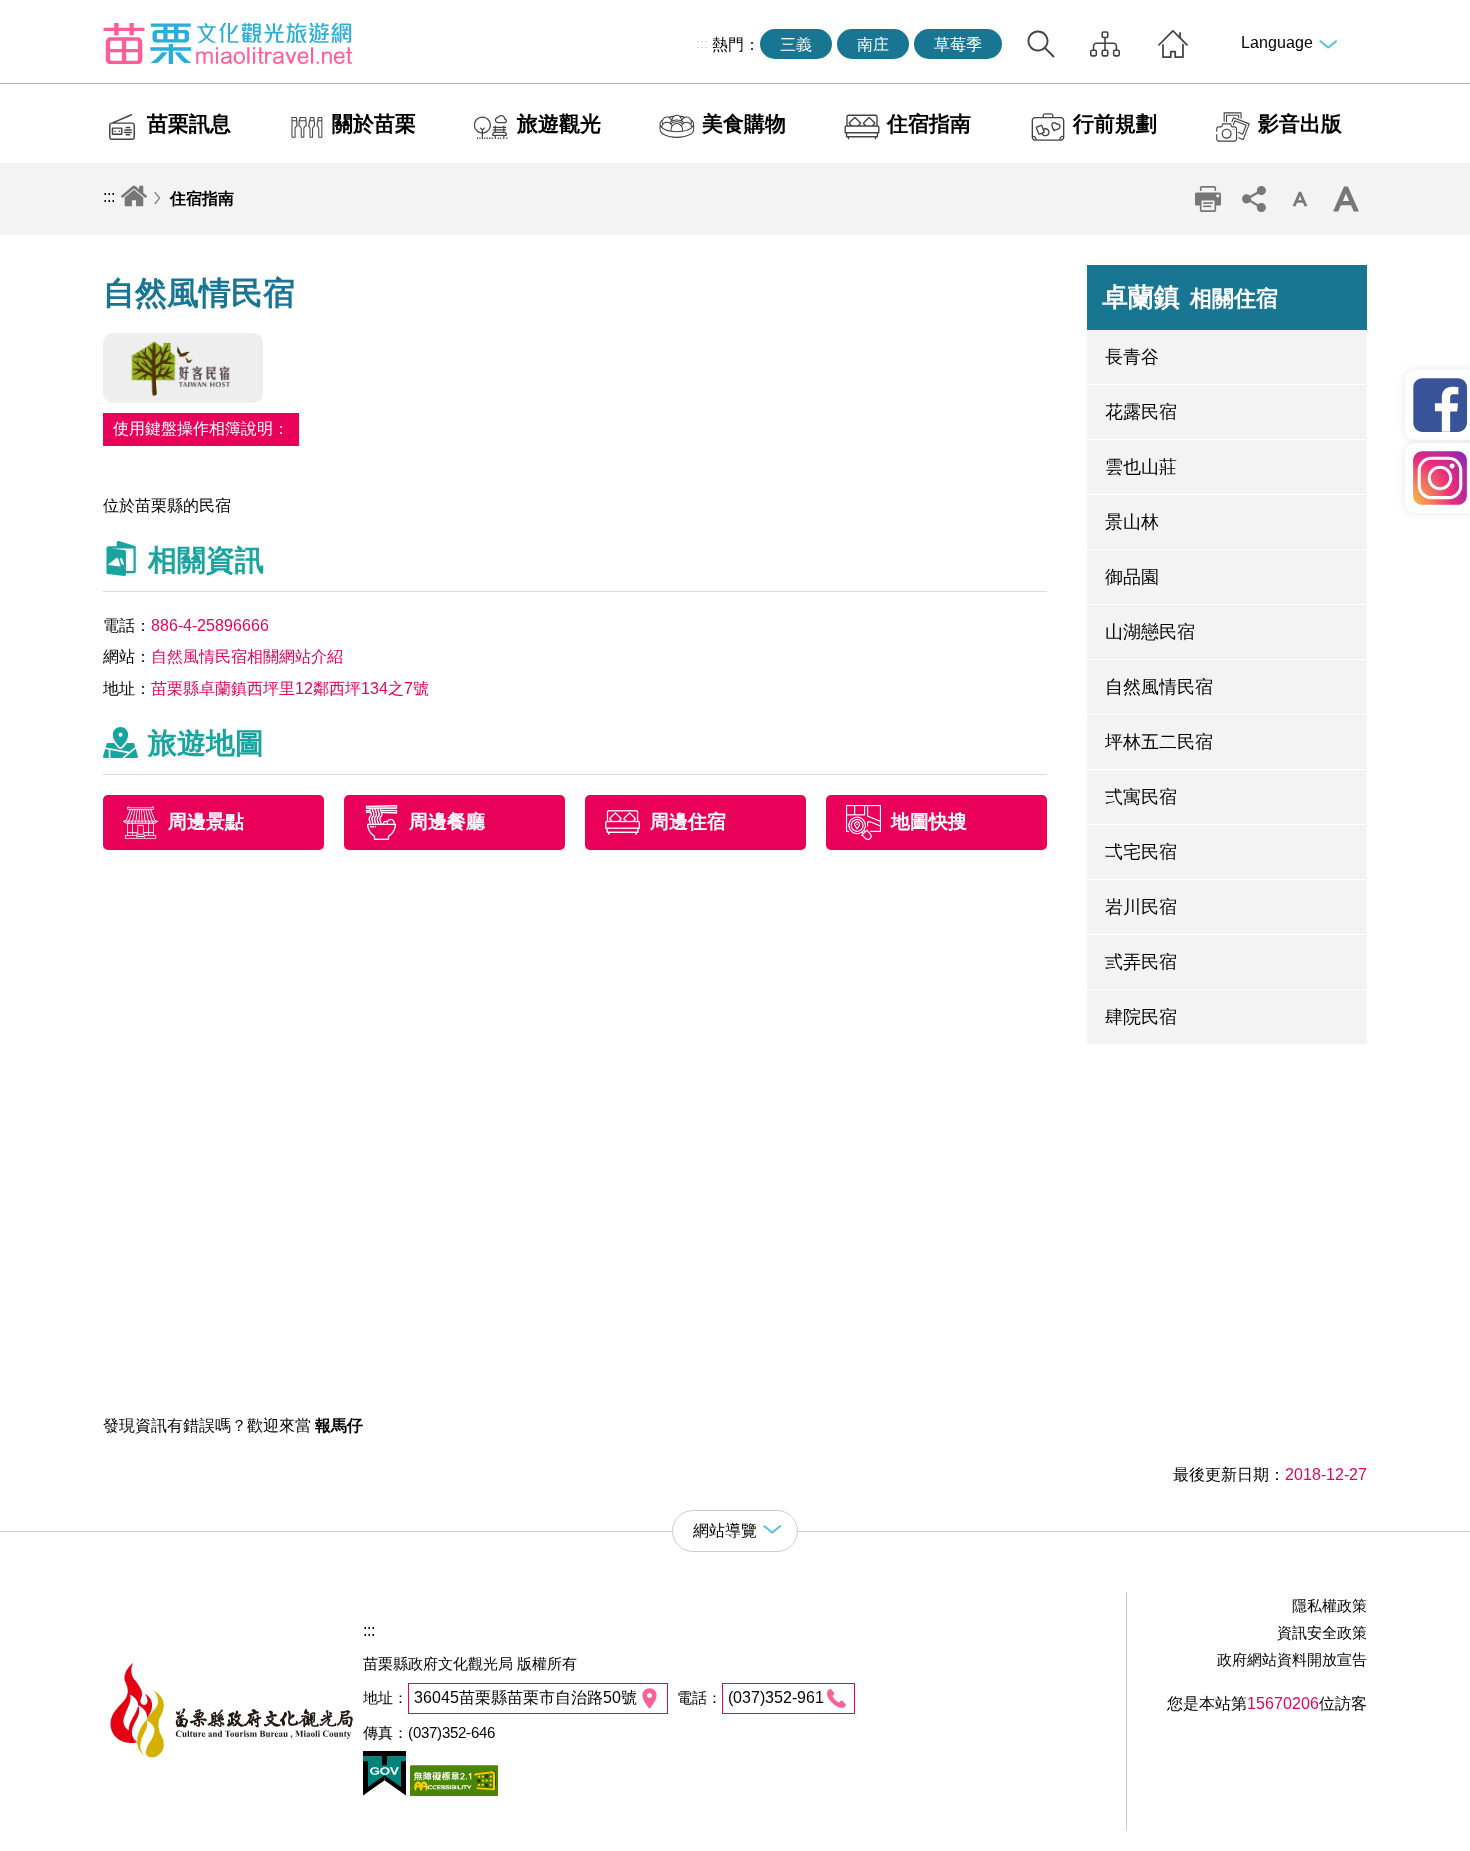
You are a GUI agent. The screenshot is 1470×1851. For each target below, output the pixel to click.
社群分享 (1254, 199)
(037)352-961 (776, 1697)
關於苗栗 (374, 123)
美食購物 (744, 123)
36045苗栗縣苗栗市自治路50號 (525, 1697)
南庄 (873, 44)
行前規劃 (1115, 123)
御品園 (1132, 577)
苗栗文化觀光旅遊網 (228, 43)
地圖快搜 (929, 821)
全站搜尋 (1041, 44)
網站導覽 (1105, 44)
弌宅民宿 (1141, 852)
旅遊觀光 (559, 123)
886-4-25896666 (210, 625)
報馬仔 (339, 1425)
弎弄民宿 (1141, 962)
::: (702, 43)
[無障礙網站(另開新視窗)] (452, 1790)
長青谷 (1132, 357)
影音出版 (1300, 123)
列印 (1208, 199)
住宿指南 (929, 123)
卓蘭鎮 (1190, 297)
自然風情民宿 (1159, 687)
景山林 (1132, 522)
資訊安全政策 (1322, 1632)
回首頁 (1173, 44)
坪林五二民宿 (1159, 742)
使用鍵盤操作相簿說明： (201, 428)
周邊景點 (206, 821)
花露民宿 (1141, 412)
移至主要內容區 (56, 16)
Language (1277, 42)
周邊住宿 (688, 821)
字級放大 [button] (1346, 199)
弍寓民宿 (1141, 797)
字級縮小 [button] (1300, 199)
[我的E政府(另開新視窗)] (384, 1790)
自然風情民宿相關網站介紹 (247, 656)
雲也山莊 (1141, 467)
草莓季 (958, 44)
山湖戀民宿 (1150, 632)
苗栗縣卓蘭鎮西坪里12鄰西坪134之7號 (290, 688)
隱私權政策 (1329, 1605)
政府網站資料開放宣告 (1292, 1659)
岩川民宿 (1141, 907)
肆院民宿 (1141, 1017)
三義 (796, 44)
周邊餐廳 (447, 821)
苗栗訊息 (189, 123)
